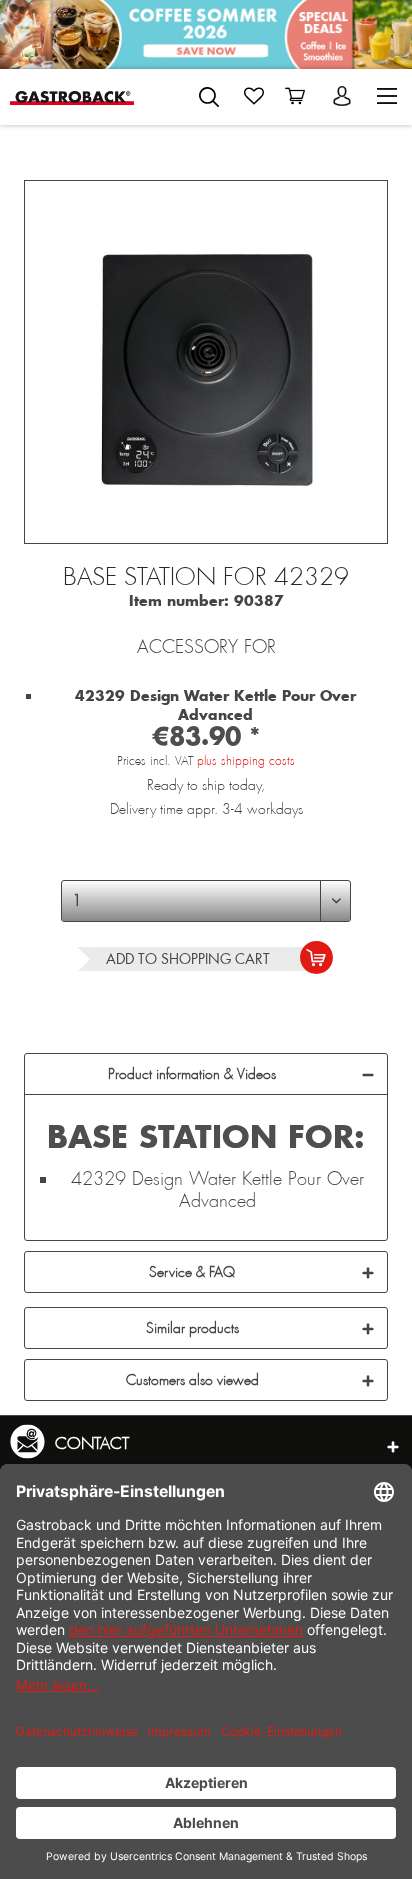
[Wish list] (254, 96)
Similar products (192, 1328)
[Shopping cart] (299, 96)
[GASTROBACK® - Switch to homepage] (72, 96)
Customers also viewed (192, 1380)
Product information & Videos (192, 1074)
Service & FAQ (192, 1272)
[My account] (344, 96)
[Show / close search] (209, 97)
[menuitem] (209, 93)
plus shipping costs (246, 761)
